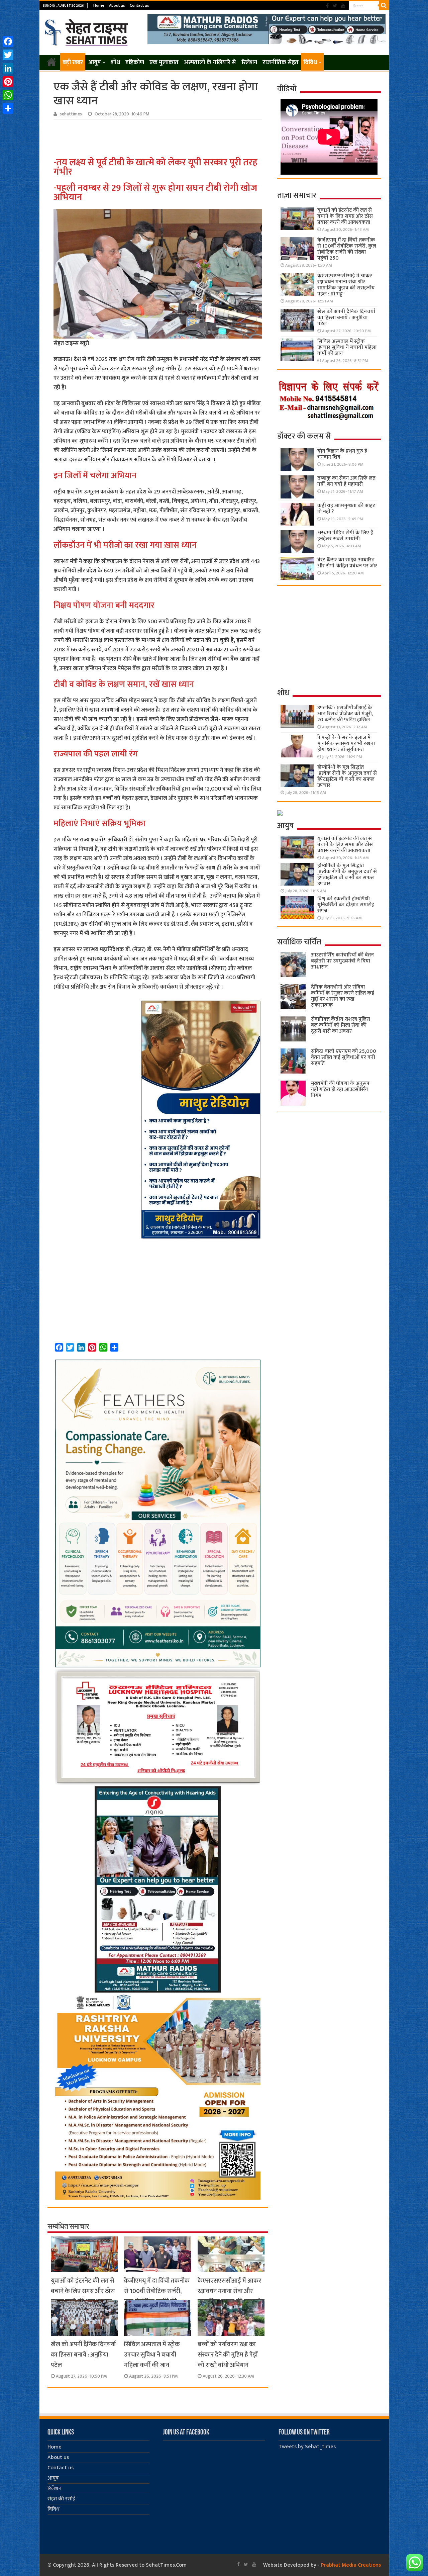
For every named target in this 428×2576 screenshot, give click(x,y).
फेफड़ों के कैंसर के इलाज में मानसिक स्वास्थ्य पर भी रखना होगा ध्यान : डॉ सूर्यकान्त (346, 744)
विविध (310, 63)
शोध (115, 63)
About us (117, 5)
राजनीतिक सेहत (281, 63)
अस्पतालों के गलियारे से (210, 63)
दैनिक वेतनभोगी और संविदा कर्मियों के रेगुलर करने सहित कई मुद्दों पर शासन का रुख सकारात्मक (343, 996)
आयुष (95, 63)
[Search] (384, 5)
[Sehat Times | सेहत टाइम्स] (87, 31)
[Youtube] (343, 6)
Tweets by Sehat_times (307, 2447)
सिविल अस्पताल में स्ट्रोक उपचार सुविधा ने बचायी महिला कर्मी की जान (152, 2355)
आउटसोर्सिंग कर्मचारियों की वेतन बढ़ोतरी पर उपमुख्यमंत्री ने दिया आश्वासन (342, 961)
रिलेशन (249, 63)
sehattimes (71, 114)
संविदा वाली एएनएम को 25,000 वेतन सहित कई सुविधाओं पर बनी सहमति (344, 1057)
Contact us (139, 5)
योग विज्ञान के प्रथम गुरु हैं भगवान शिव (342, 454)
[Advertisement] (159, 138)
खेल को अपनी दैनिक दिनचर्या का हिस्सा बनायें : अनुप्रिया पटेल (83, 2355)
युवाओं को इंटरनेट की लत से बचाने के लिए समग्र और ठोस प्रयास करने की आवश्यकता (83, 2291)
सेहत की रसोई (61, 2499)
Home (99, 5)
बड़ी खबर (73, 63)
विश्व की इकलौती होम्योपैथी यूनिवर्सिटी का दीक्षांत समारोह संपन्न (346, 905)
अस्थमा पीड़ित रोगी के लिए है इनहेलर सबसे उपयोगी (345, 536)
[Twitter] (335, 6)
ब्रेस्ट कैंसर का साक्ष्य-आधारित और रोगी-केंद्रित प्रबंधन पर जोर (347, 563)
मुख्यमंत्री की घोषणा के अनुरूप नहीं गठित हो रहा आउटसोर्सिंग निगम (340, 1089)
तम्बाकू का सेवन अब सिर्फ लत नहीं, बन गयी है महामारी (346, 481)
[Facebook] (327, 6)
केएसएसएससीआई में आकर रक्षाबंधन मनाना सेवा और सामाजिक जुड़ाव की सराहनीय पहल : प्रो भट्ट (231, 2296)
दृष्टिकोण (135, 63)
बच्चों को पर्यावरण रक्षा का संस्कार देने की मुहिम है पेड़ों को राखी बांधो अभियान (228, 2355)
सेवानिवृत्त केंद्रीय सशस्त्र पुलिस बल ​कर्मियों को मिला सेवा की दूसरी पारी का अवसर (341, 1025)
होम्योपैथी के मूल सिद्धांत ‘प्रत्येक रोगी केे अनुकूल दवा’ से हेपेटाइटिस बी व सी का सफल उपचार (347, 776)
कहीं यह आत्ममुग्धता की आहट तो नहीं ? (346, 509)
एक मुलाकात (164, 63)
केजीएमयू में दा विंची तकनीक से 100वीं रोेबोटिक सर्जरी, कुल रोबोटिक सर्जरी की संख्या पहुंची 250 (157, 2296)
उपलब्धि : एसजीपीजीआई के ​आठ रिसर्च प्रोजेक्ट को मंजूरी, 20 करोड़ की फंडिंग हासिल (345, 714)
